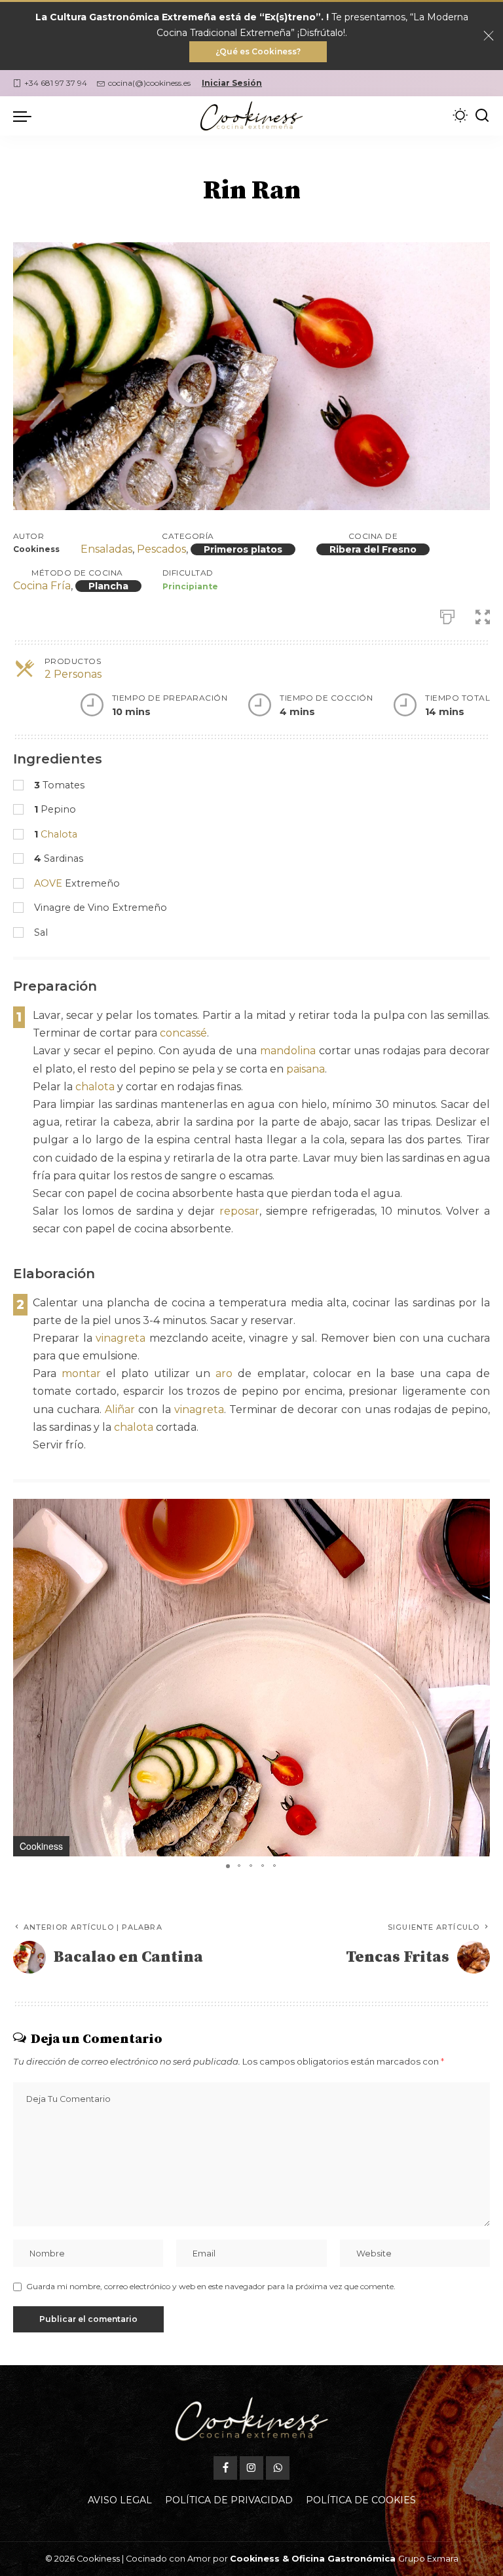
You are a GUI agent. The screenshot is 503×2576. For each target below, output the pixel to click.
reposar (239, 1211)
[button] (478, 1511)
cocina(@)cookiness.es (149, 83)
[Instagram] (251, 2468)
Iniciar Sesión (232, 83)
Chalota (59, 834)
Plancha (108, 586)
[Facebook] (225, 2468)
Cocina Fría (42, 586)
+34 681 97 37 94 (56, 83)
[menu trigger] (26, 116)
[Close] (489, 36)
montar (81, 1373)
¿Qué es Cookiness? (258, 51)
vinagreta (121, 1338)
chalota (95, 1087)
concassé (183, 1033)
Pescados (161, 549)
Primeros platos (243, 549)
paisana (306, 1069)
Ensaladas (106, 549)
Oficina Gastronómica (344, 2559)
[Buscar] (482, 116)
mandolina (288, 1051)
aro (224, 1373)
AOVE (48, 883)
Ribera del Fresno (373, 549)
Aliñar (120, 1409)
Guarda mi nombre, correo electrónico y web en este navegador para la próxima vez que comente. (211, 2286)
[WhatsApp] (278, 2468)
